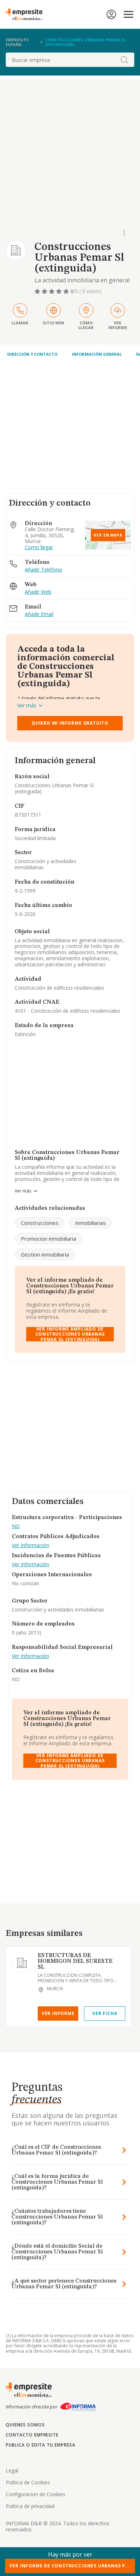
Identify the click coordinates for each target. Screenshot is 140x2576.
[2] (45, 291)
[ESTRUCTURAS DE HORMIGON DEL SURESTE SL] (22, 1963)
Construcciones (40, 1223)
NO (16, 1526)
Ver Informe (58, 2013)
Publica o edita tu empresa (41, 2445)
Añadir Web (38, 592)
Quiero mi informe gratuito (70, 723)
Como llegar (39, 548)
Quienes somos (25, 2425)
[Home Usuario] (111, 14)
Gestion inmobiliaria (45, 1254)
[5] (67, 291)
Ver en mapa (108, 535)
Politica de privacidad (30, 2506)
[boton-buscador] (124, 60)
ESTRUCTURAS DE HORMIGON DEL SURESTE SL (75, 1961)
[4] (60, 291)
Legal (12, 2470)
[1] (38, 291)
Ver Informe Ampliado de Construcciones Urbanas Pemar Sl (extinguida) (70, 1334)
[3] (52, 291)
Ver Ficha (105, 2013)
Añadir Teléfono (43, 570)
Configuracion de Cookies (36, 2494)
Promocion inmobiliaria (48, 1239)
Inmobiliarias (90, 1223)
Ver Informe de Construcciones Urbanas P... (70, 2566)
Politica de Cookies (28, 2482)
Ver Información (31, 1545)
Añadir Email (39, 614)
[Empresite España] (27, 14)
